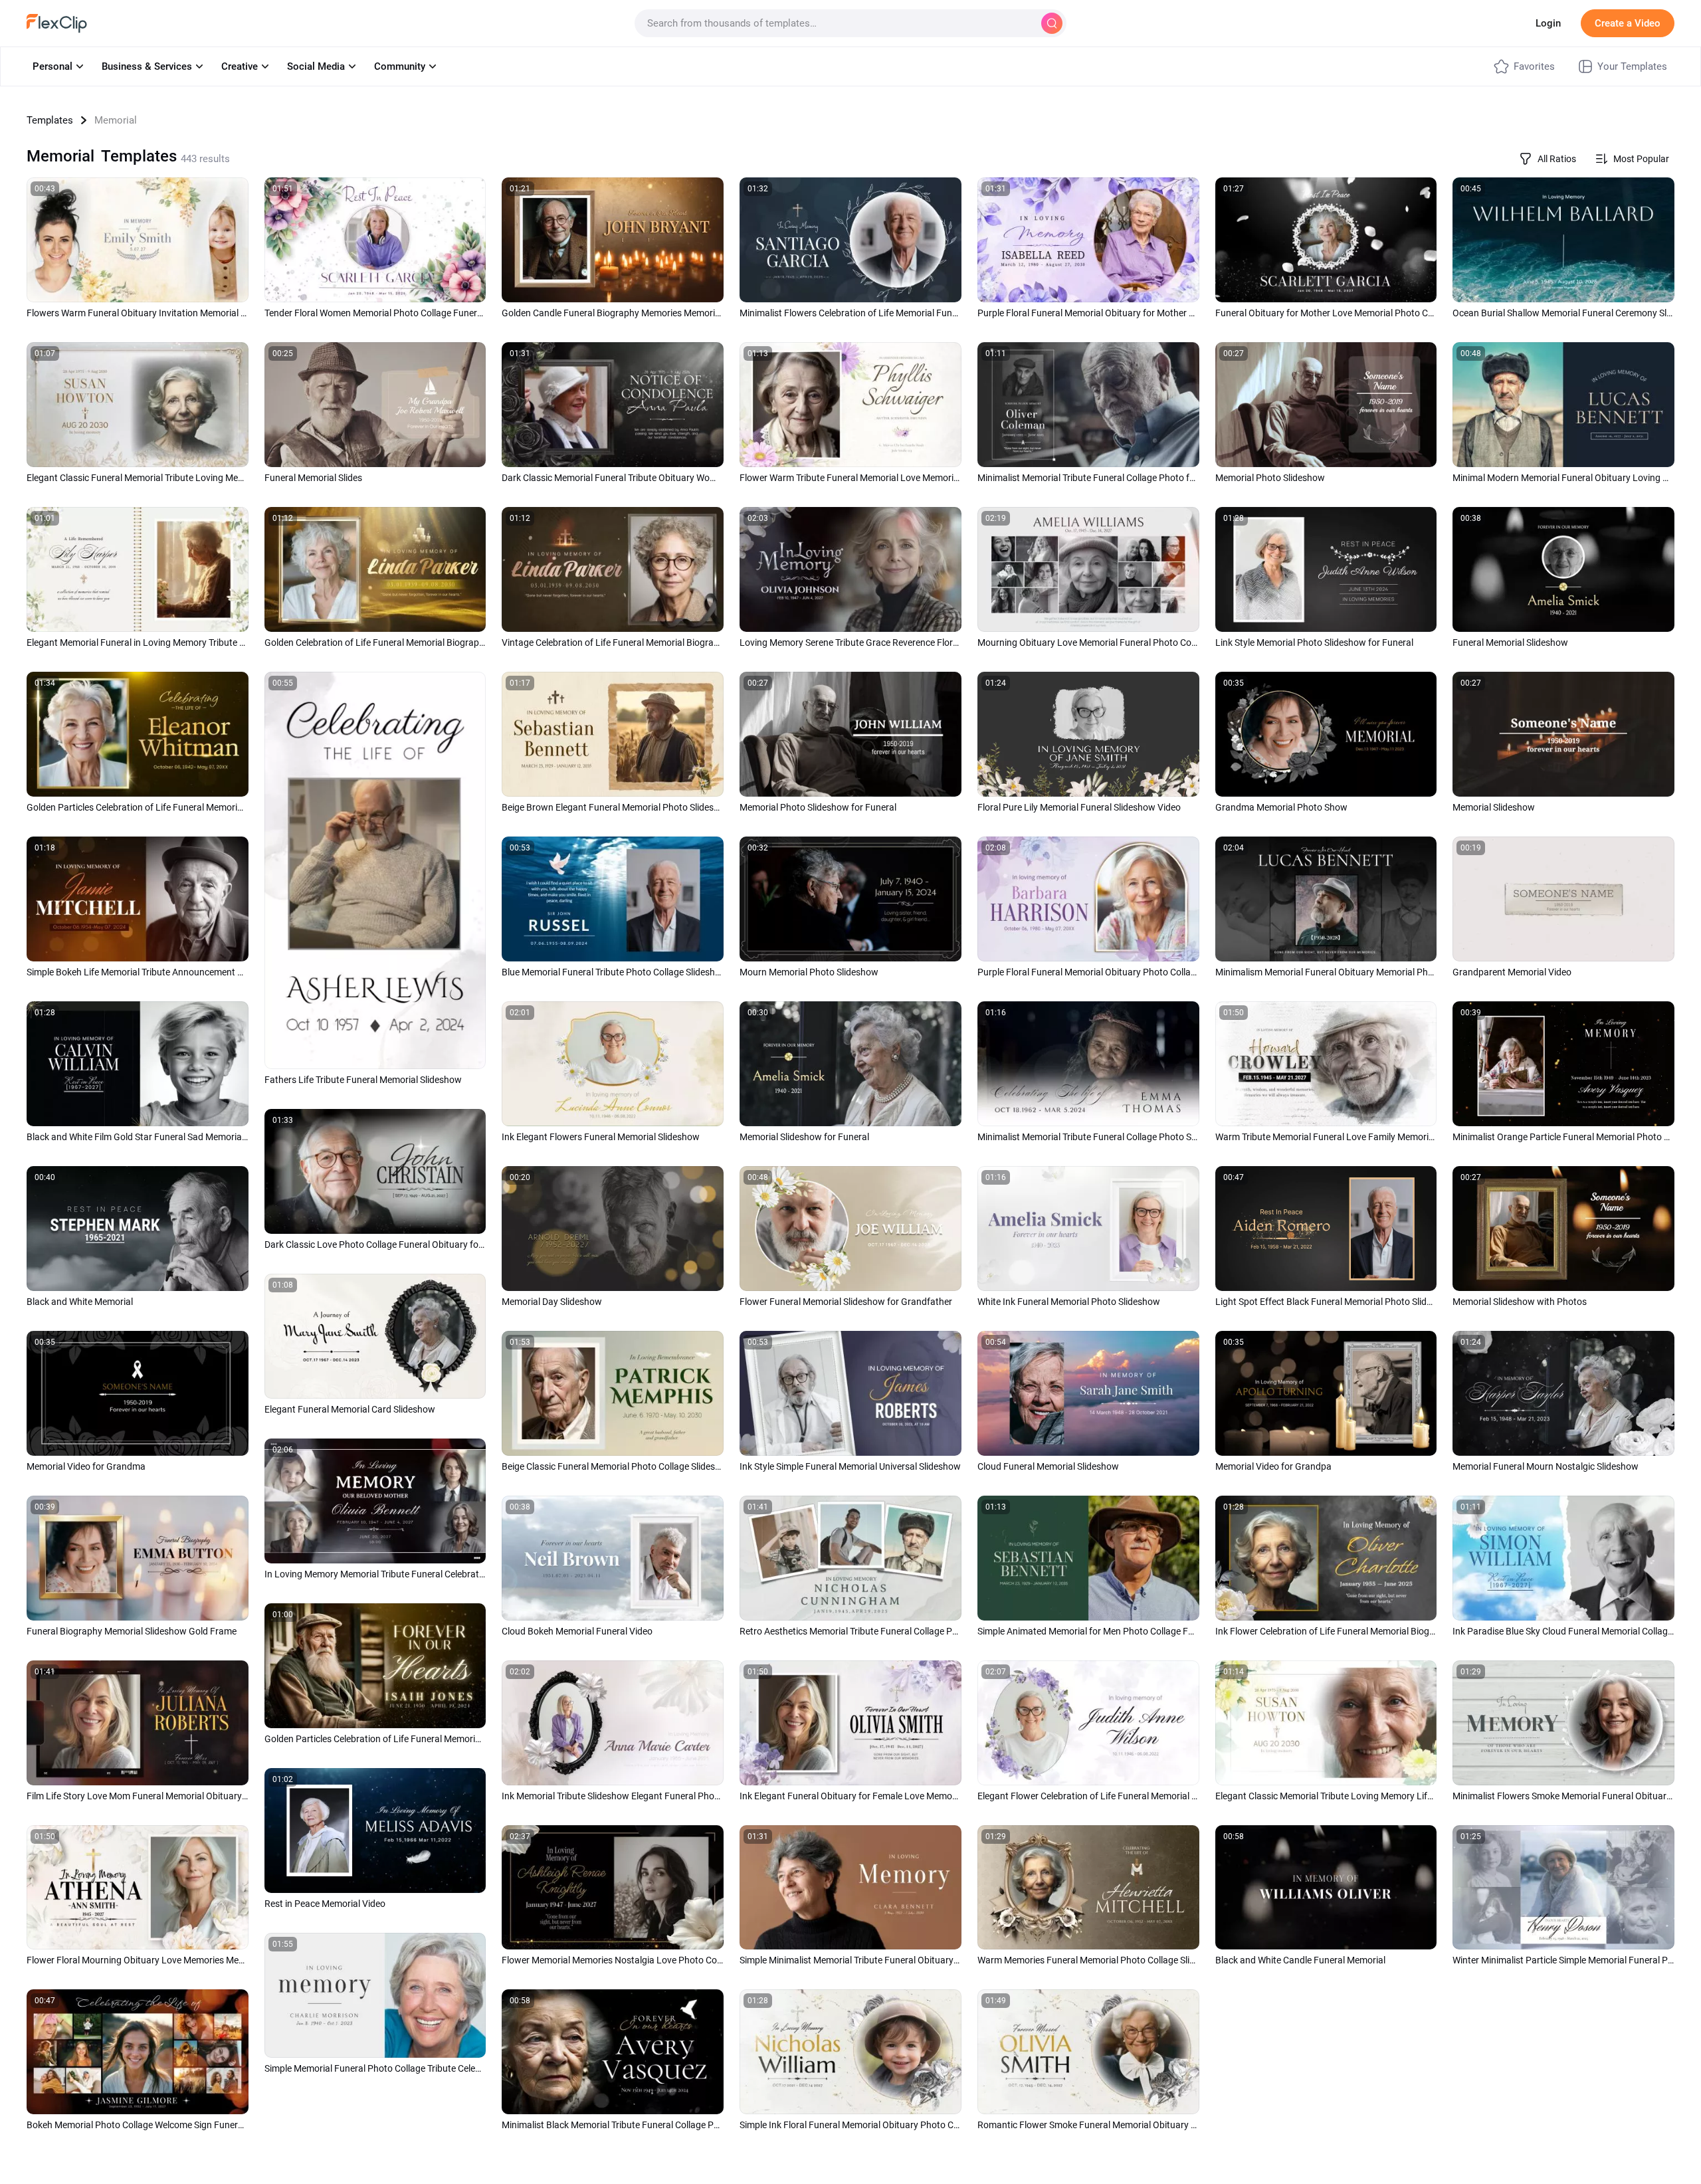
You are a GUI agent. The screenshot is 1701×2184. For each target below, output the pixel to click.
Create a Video (1628, 23)
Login (1548, 23)
